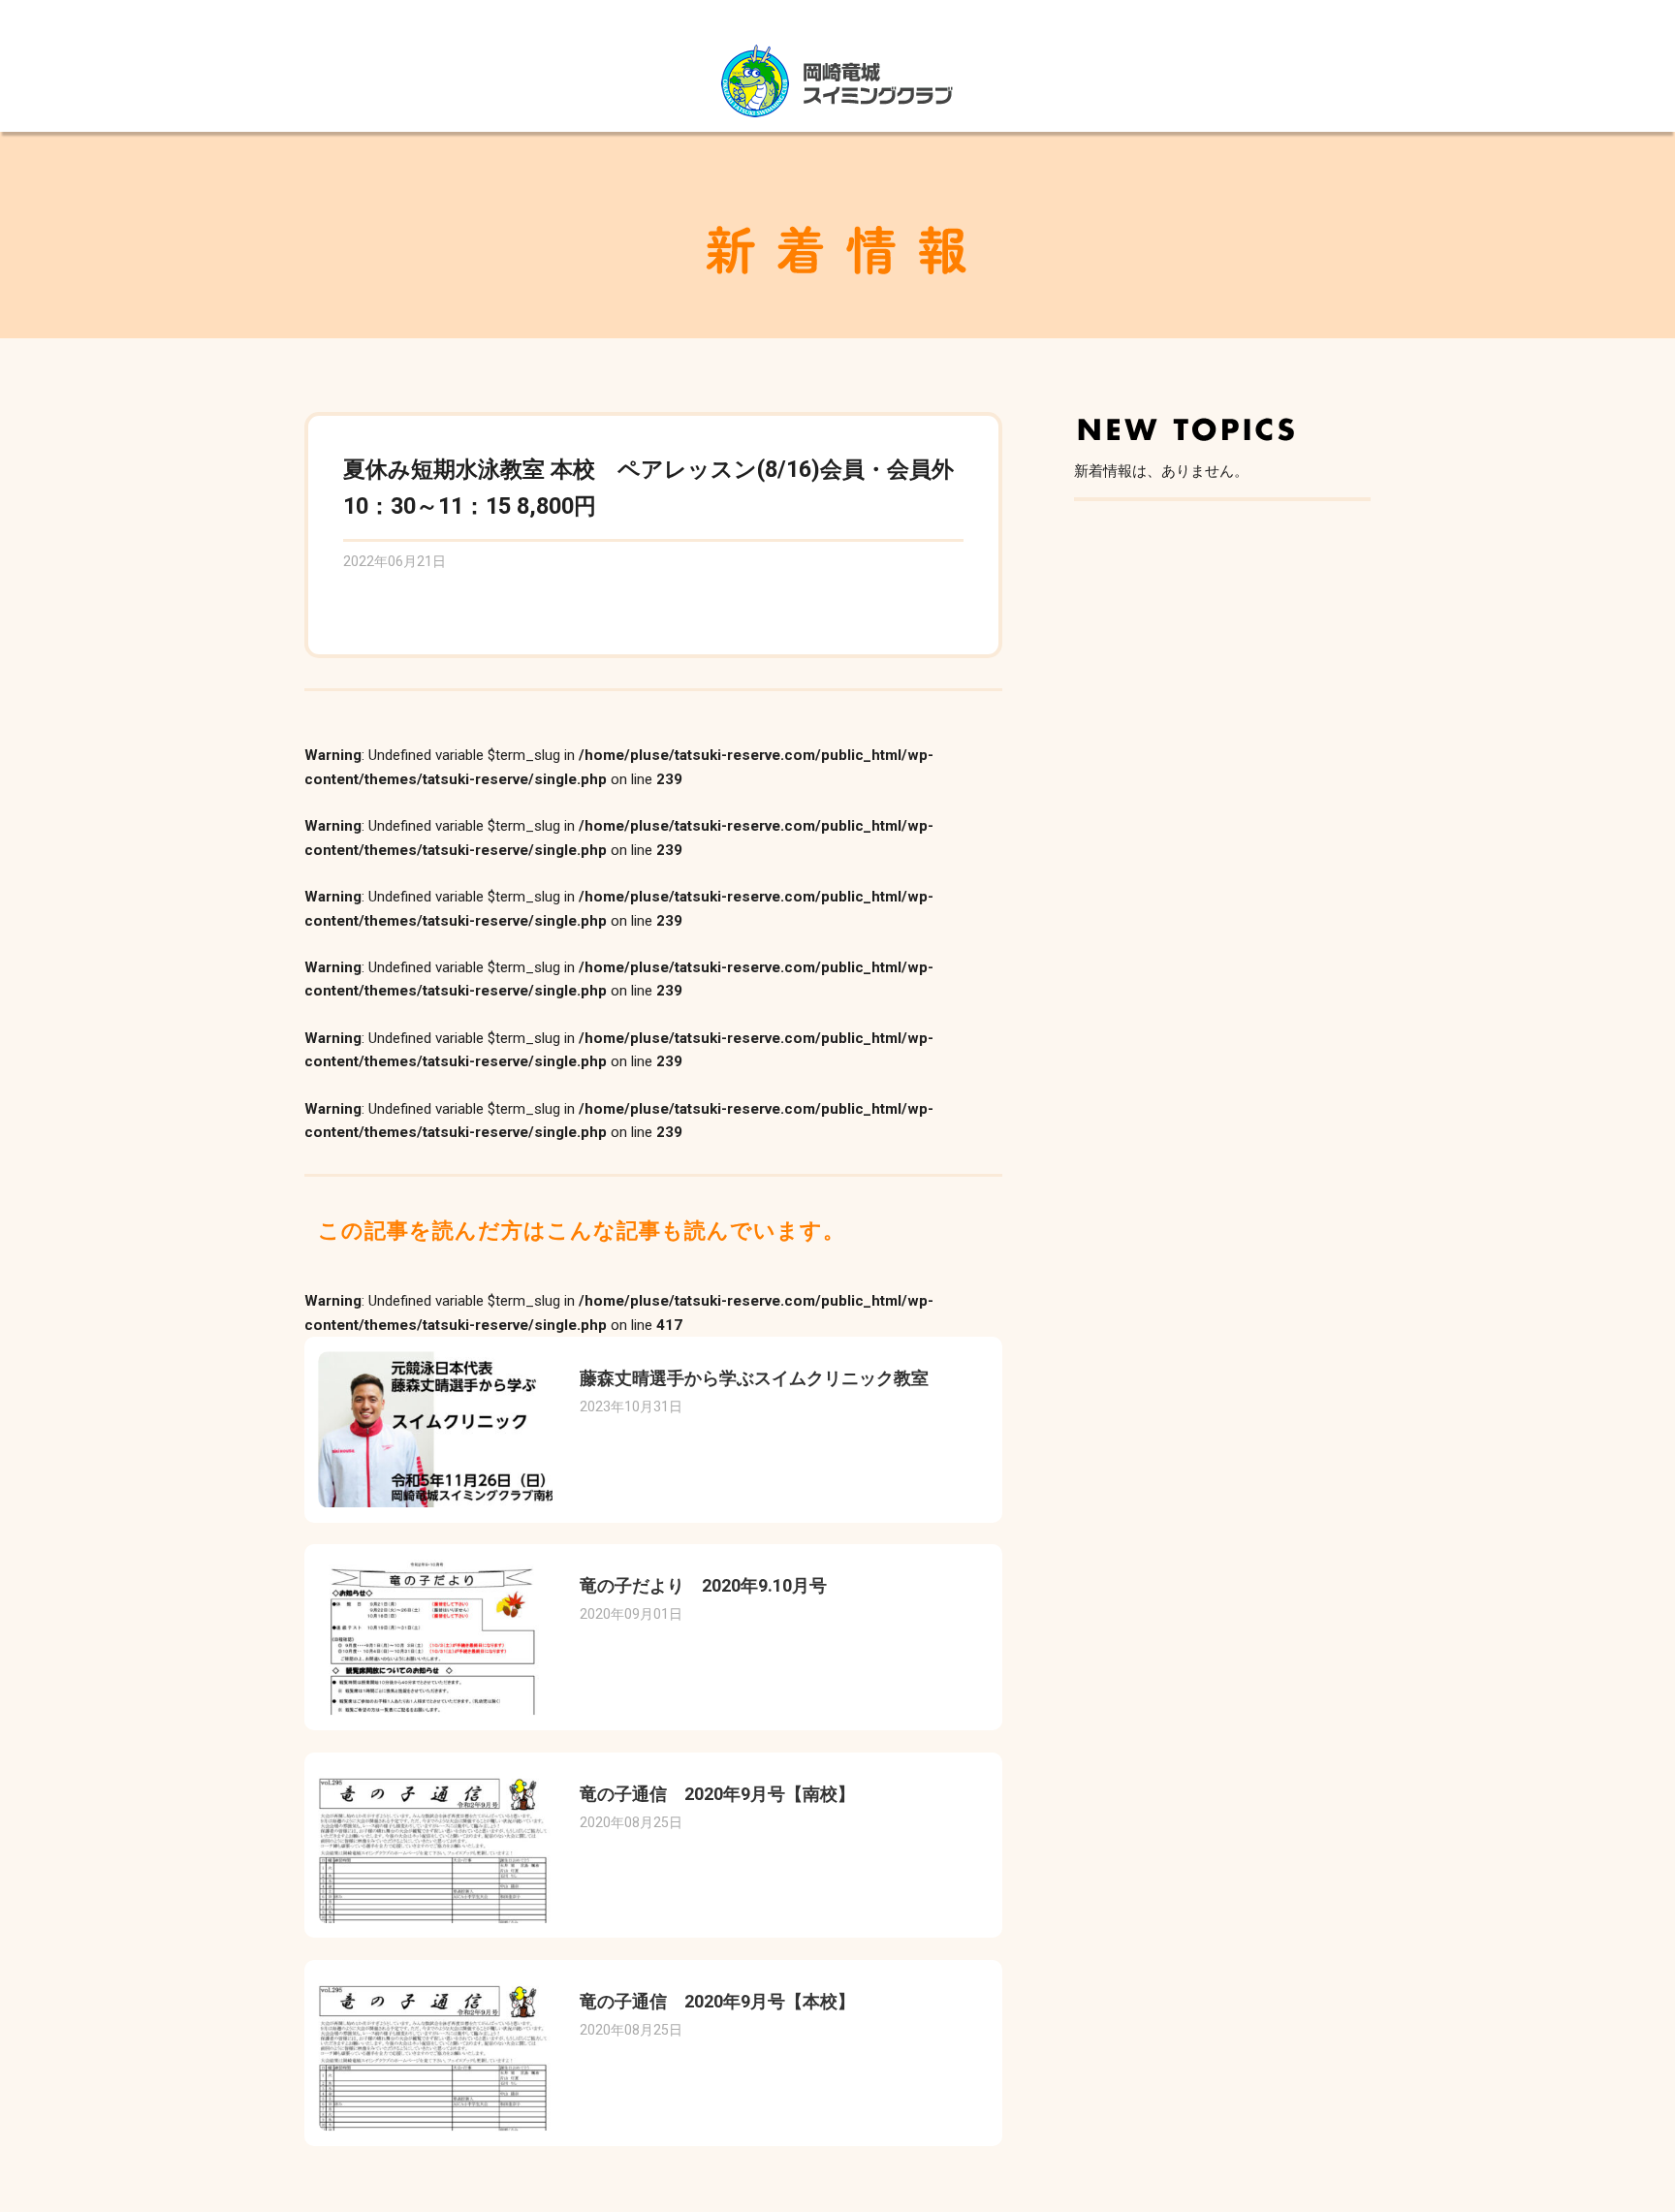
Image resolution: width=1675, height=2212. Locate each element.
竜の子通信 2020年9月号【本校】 (717, 2001)
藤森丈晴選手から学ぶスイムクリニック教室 (754, 1378)
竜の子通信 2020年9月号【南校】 (717, 1794)
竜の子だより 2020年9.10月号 (703, 1585)
